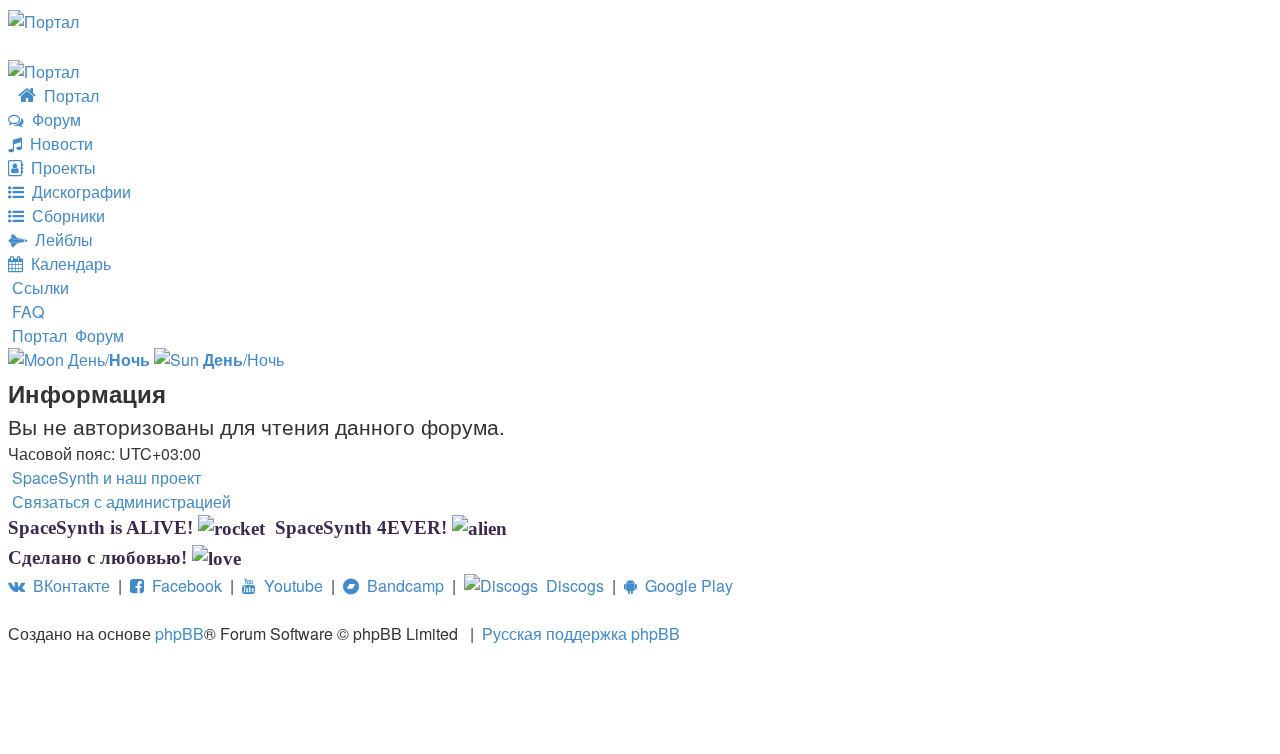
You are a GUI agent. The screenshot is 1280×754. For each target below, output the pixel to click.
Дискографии (77, 191)
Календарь (67, 263)
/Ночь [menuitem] (243, 359)
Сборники (64, 215)
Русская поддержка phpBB (581, 633)
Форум (52, 119)
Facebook (183, 585)
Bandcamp (401, 585)
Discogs (571, 585)
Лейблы (60, 239)
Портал (67, 95)
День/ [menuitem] (107, 359)
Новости (57, 143)
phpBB (179, 633)
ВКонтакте (67, 585)
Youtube (289, 585)
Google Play (685, 585)
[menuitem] (26, 311)
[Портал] (43, 19)
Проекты (59, 167)
